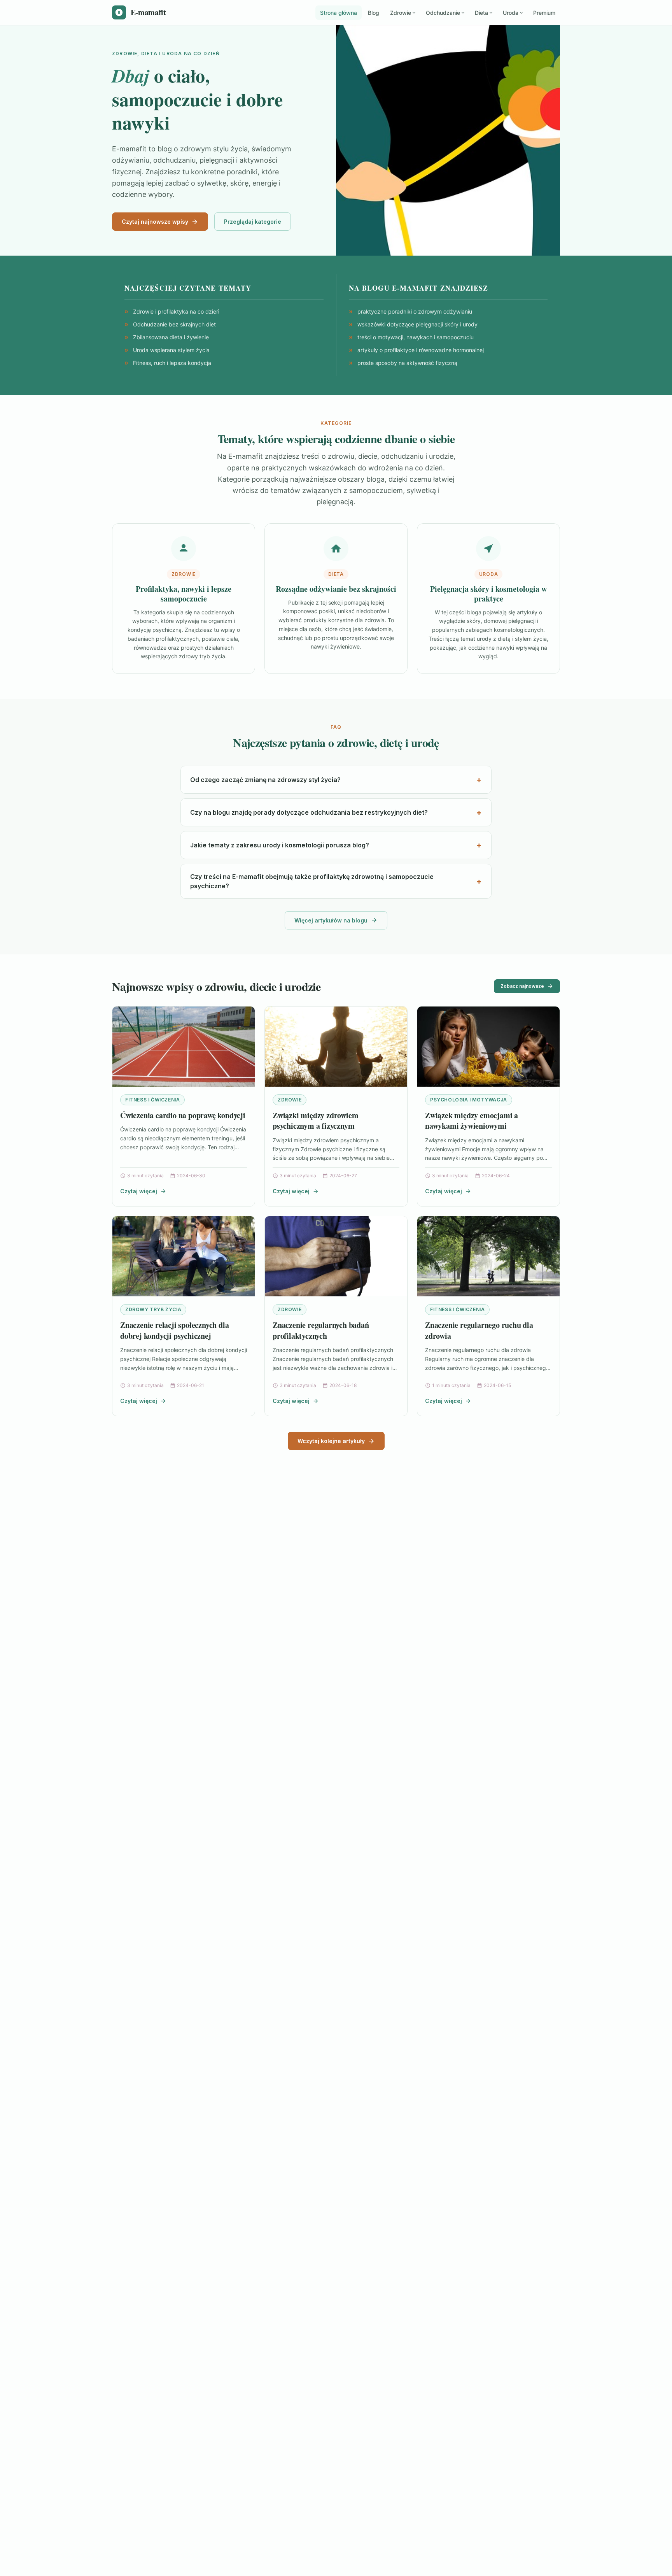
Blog (374, 13)
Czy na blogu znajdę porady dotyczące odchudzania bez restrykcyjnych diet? (309, 812)
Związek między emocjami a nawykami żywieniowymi (472, 1121)
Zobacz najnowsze (522, 986)
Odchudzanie (443, 13)
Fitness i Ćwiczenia (152, 1100)
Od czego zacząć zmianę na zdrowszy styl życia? (265, 780)
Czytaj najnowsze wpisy (155, 222)
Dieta (481, 13)
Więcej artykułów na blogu (331, 920)
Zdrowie (401, 13)
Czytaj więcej (139, 1191)
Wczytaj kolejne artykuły (331, 1441)
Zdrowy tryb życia (153, 1309)
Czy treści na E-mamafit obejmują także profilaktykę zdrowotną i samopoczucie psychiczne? (312, 881)
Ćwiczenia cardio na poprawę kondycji (183, 1115)
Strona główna (339, 13)
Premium (544, 13)
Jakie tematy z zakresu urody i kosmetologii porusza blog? (280, 845)
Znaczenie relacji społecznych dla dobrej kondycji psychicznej (174, 1330)
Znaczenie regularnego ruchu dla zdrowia (479, 1330)
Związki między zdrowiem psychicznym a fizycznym (315, 1121)
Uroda (511, 13)
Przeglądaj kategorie (253, 222)
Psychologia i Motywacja (469, 1100)
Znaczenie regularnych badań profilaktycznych (321, 1330)
